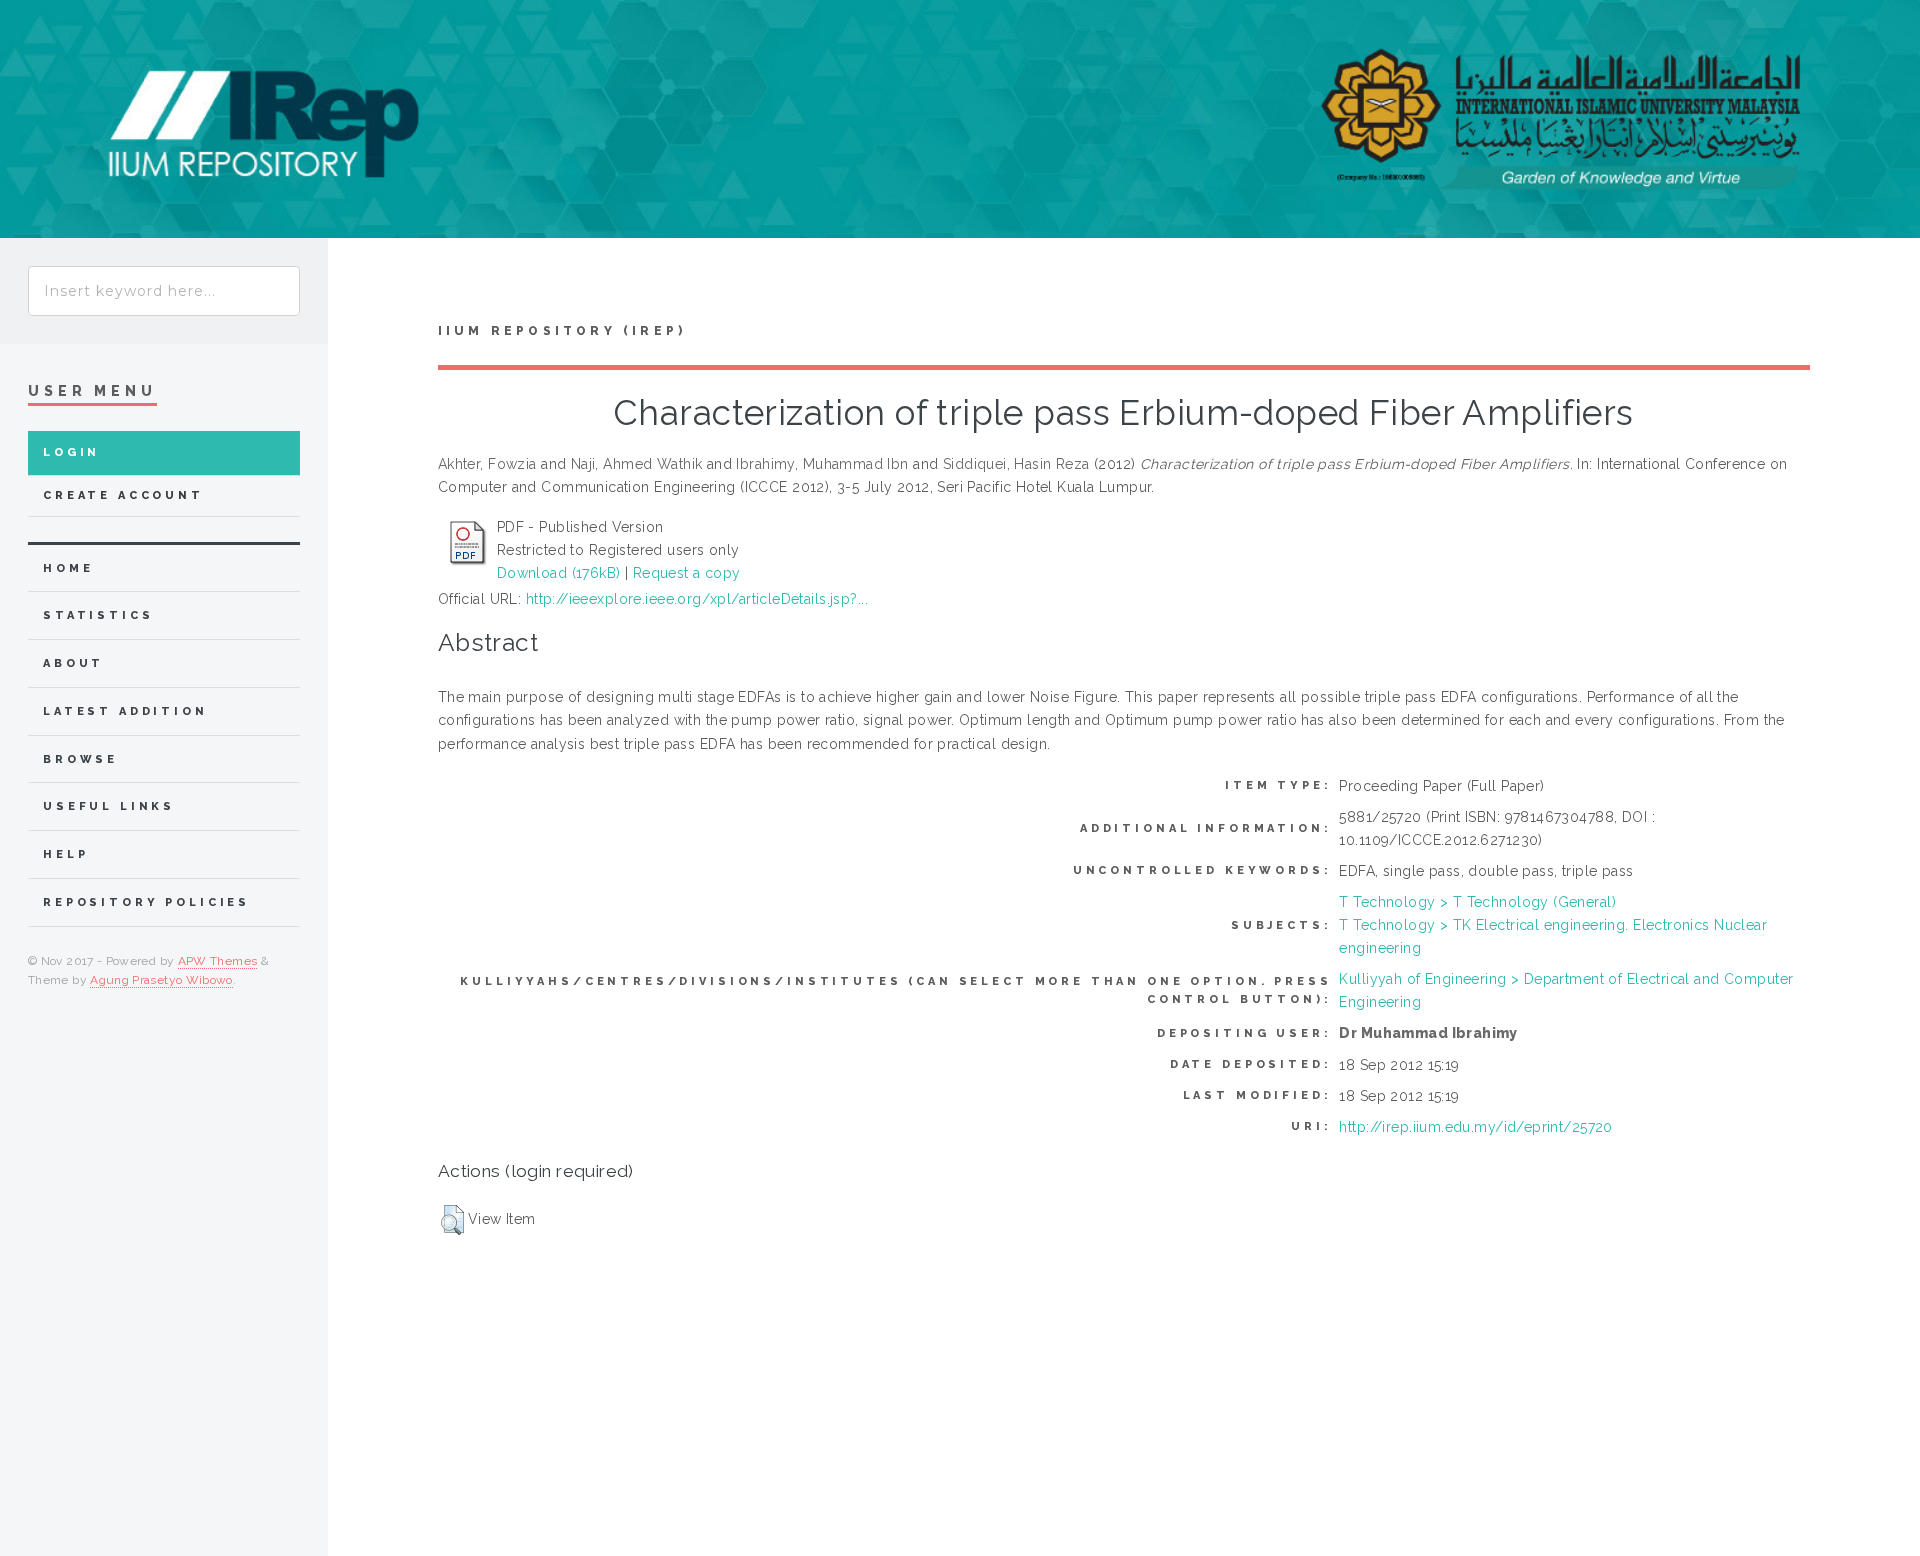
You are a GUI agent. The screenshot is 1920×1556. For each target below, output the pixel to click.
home (68, 568)
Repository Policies (146, 902)
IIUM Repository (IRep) (562, 331)
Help (65, 854)
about (73, 663)
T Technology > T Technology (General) (1477, 902)
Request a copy (687, 573)
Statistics (98, 615)
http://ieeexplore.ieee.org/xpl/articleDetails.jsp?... (697, 599)
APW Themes (218, 961)
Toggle (366, 285)
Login (71, 452)
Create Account (123, 495)
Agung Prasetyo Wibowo (161, 980)
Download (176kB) (559, 573)
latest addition (125, 711)
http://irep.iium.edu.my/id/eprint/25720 (1475, 1127)
